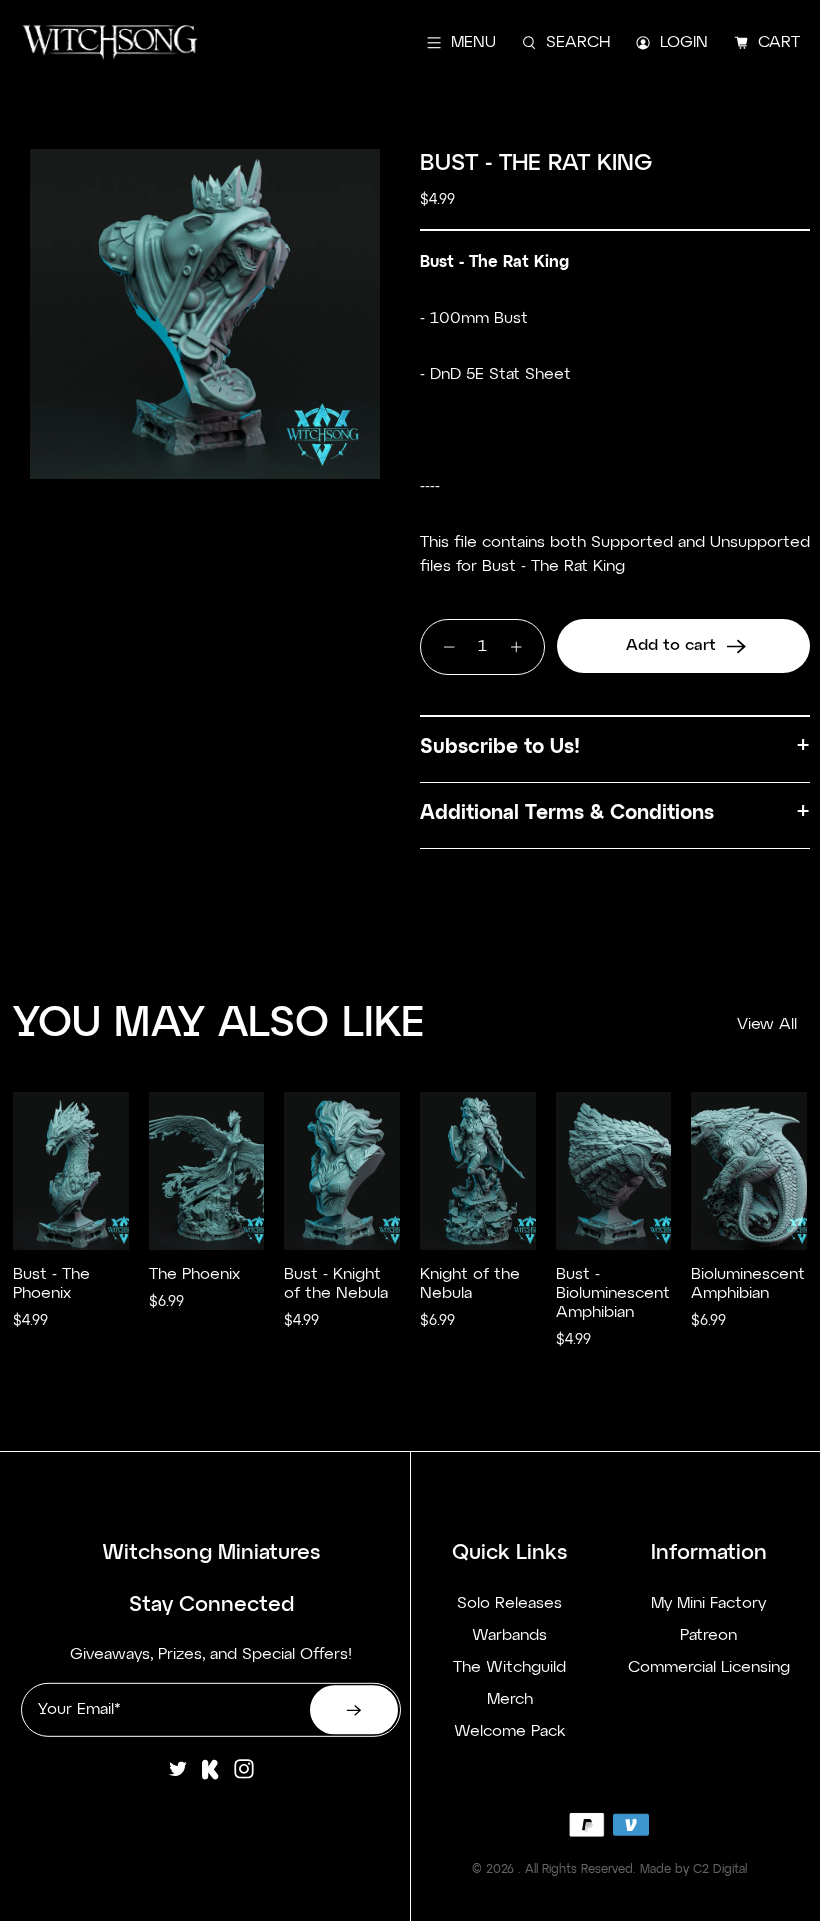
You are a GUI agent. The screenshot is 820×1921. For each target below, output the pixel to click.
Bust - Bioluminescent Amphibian (613, 1294)
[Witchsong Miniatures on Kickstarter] (211, 1777)
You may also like (218, 1024)
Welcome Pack (509, 1731)
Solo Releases (509, 1603)
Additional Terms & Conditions (567, 813)
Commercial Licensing (709, 1667)
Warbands (509, 1635)
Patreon (708, 1635)
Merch (510, 1699)
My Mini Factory (708, 1603)
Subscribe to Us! (500, 747)
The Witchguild (509, 1667)
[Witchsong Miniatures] (110, 42)
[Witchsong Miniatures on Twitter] (178, 1777)
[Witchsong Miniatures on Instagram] (244, 1777)
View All (767, 1025)
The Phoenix (194, 1275)
